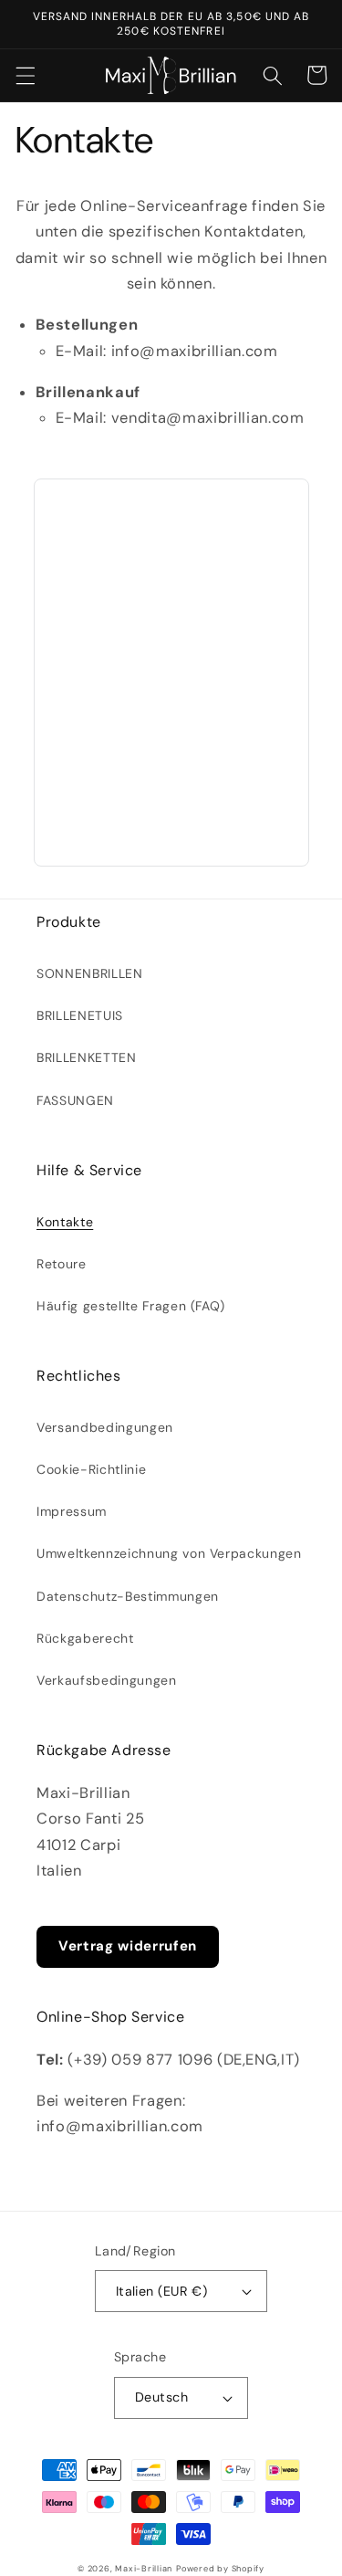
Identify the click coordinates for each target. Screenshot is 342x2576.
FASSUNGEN (75, 1100)
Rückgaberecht (85, 1638)
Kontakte (65, 1222)
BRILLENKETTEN (87, 1057)
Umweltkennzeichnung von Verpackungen (169, 1553)
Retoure (62, 1264)
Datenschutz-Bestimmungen (128, 1596)
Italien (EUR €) (162, 2291)
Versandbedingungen (105, 1427)
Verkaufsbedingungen (107, 1680)
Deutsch (161, 2397)
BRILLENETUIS (80, 1015)
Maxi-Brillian (144, 2569)
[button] (25, 75)
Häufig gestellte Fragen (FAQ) (131, 1306)
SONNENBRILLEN (90, 973)
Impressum (72, 1511)
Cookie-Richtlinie (91, 1469)
